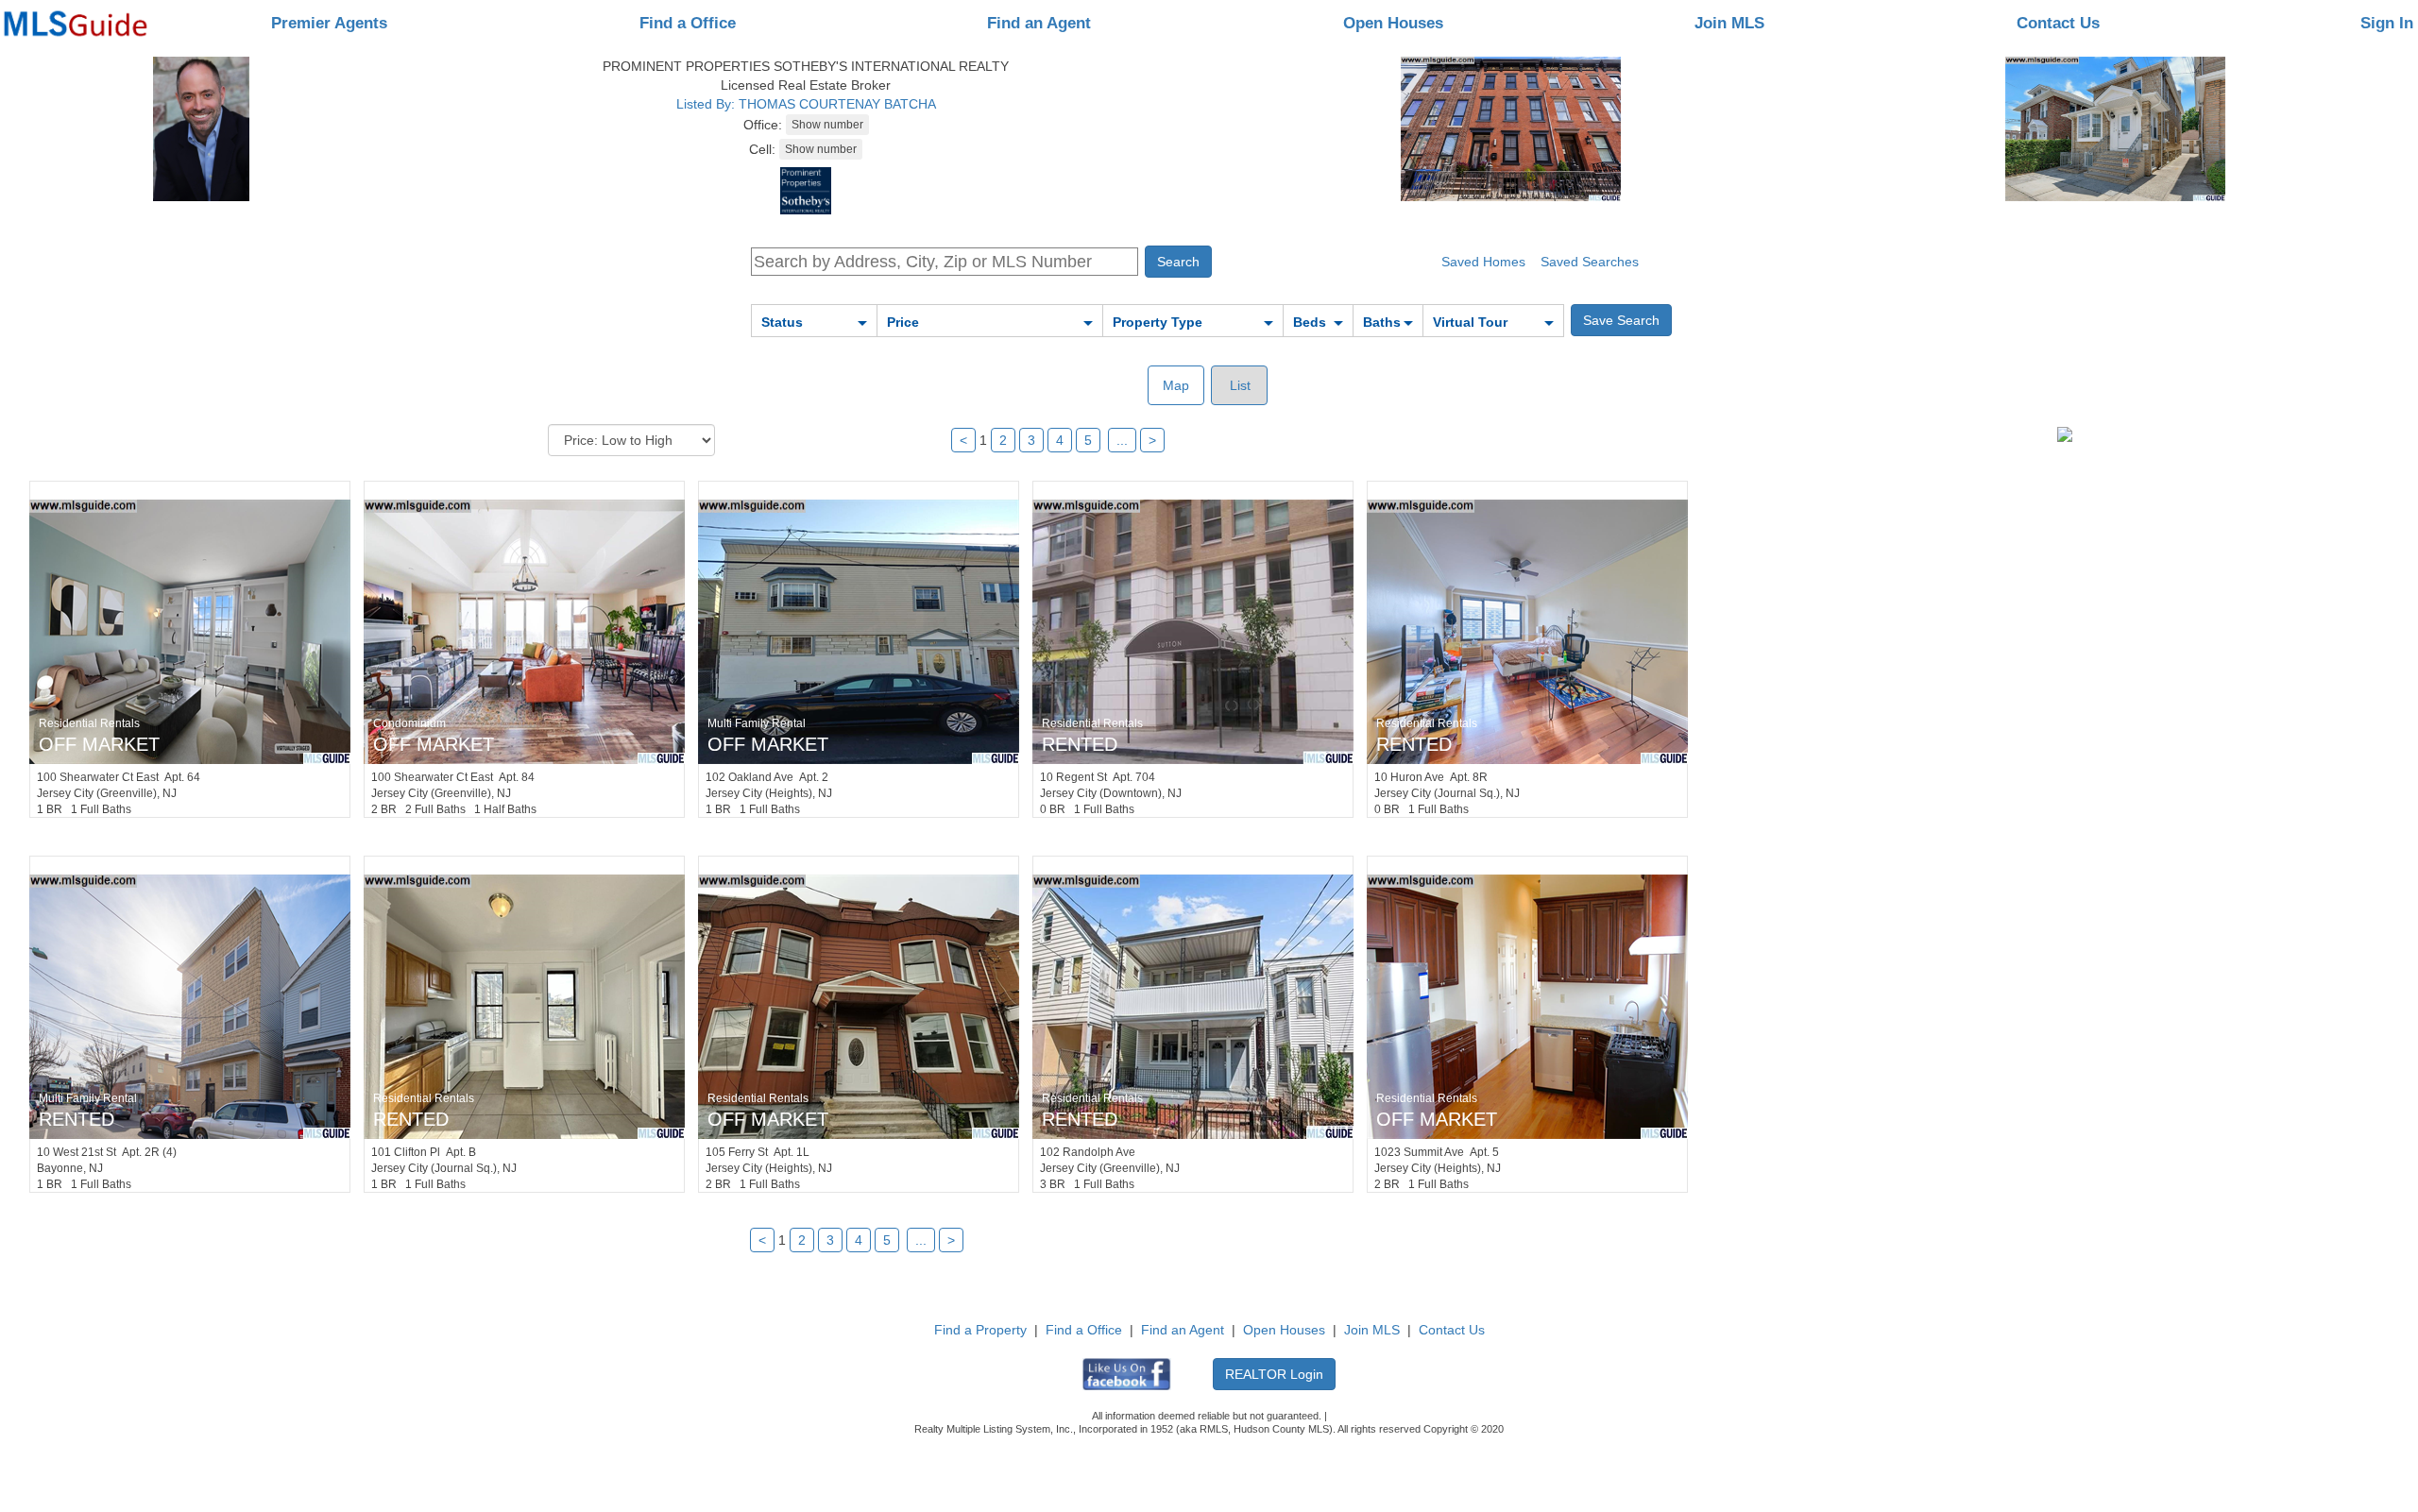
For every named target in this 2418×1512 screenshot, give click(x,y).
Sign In (2387, 23)
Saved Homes (1483, 262)
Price (903, 322)
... (1122, 440)
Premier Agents (329, 23)
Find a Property (980, 1330)
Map (1176, 385)
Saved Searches (1590, 262)
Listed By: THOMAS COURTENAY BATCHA (806, 104)
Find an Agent (1039, 23)
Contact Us (2058, 23)
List (1238, 385)
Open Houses (1393, 23)
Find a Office (688, 23)
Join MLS (1729, 23)
